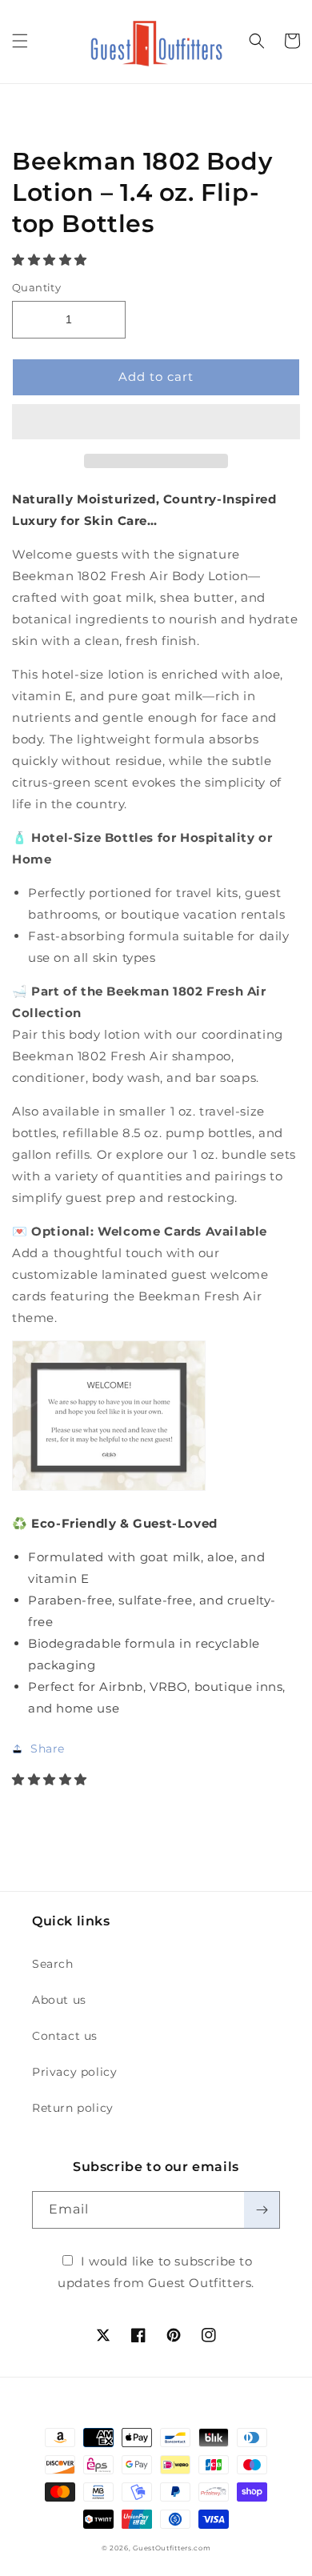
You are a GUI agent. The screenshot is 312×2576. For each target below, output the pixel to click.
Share (48, 1749)
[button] (52, 260)
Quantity (36, 287)
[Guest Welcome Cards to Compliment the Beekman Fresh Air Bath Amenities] (109, 1490)
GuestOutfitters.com (172, 2548)
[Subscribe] (262, 2210)
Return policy (73, 2108)
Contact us (65, 2036)
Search (53, 1964)
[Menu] (20, 41)
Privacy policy (74, 2072)
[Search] (257, 41)
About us (59, 2000)
